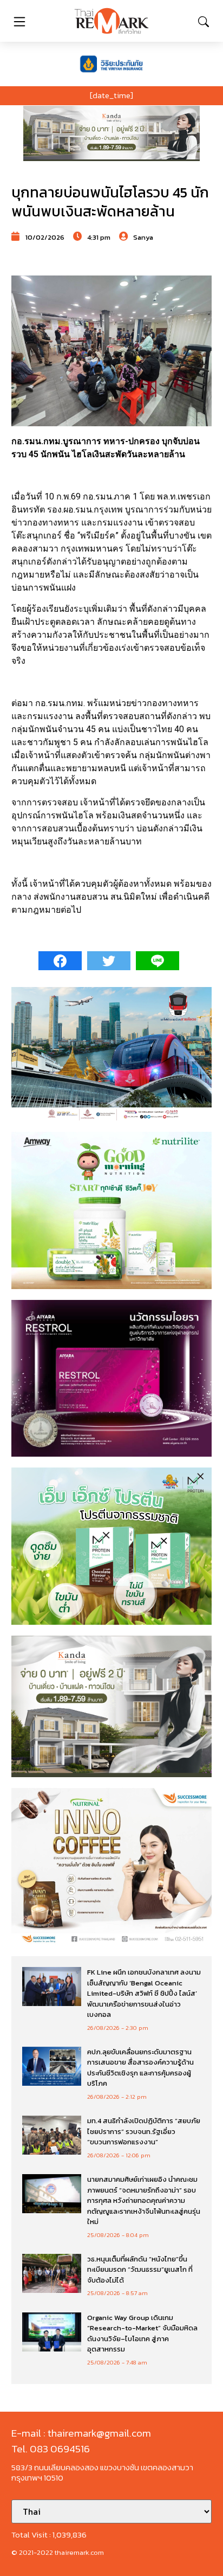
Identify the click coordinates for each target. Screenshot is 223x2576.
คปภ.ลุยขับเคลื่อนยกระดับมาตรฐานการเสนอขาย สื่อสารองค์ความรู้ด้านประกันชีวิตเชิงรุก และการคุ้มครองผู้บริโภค (140, 2068)
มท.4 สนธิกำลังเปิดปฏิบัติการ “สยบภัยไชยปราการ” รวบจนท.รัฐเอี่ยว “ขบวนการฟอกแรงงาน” (144, 2131)
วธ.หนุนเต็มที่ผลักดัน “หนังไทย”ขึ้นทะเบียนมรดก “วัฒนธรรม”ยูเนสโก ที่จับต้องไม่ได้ (140, 2270)
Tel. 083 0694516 (51, 2449)
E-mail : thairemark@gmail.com (81, 2433)
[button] (111, 133)
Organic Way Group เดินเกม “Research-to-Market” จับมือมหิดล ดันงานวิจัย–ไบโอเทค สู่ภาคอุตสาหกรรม (142, 2334)
